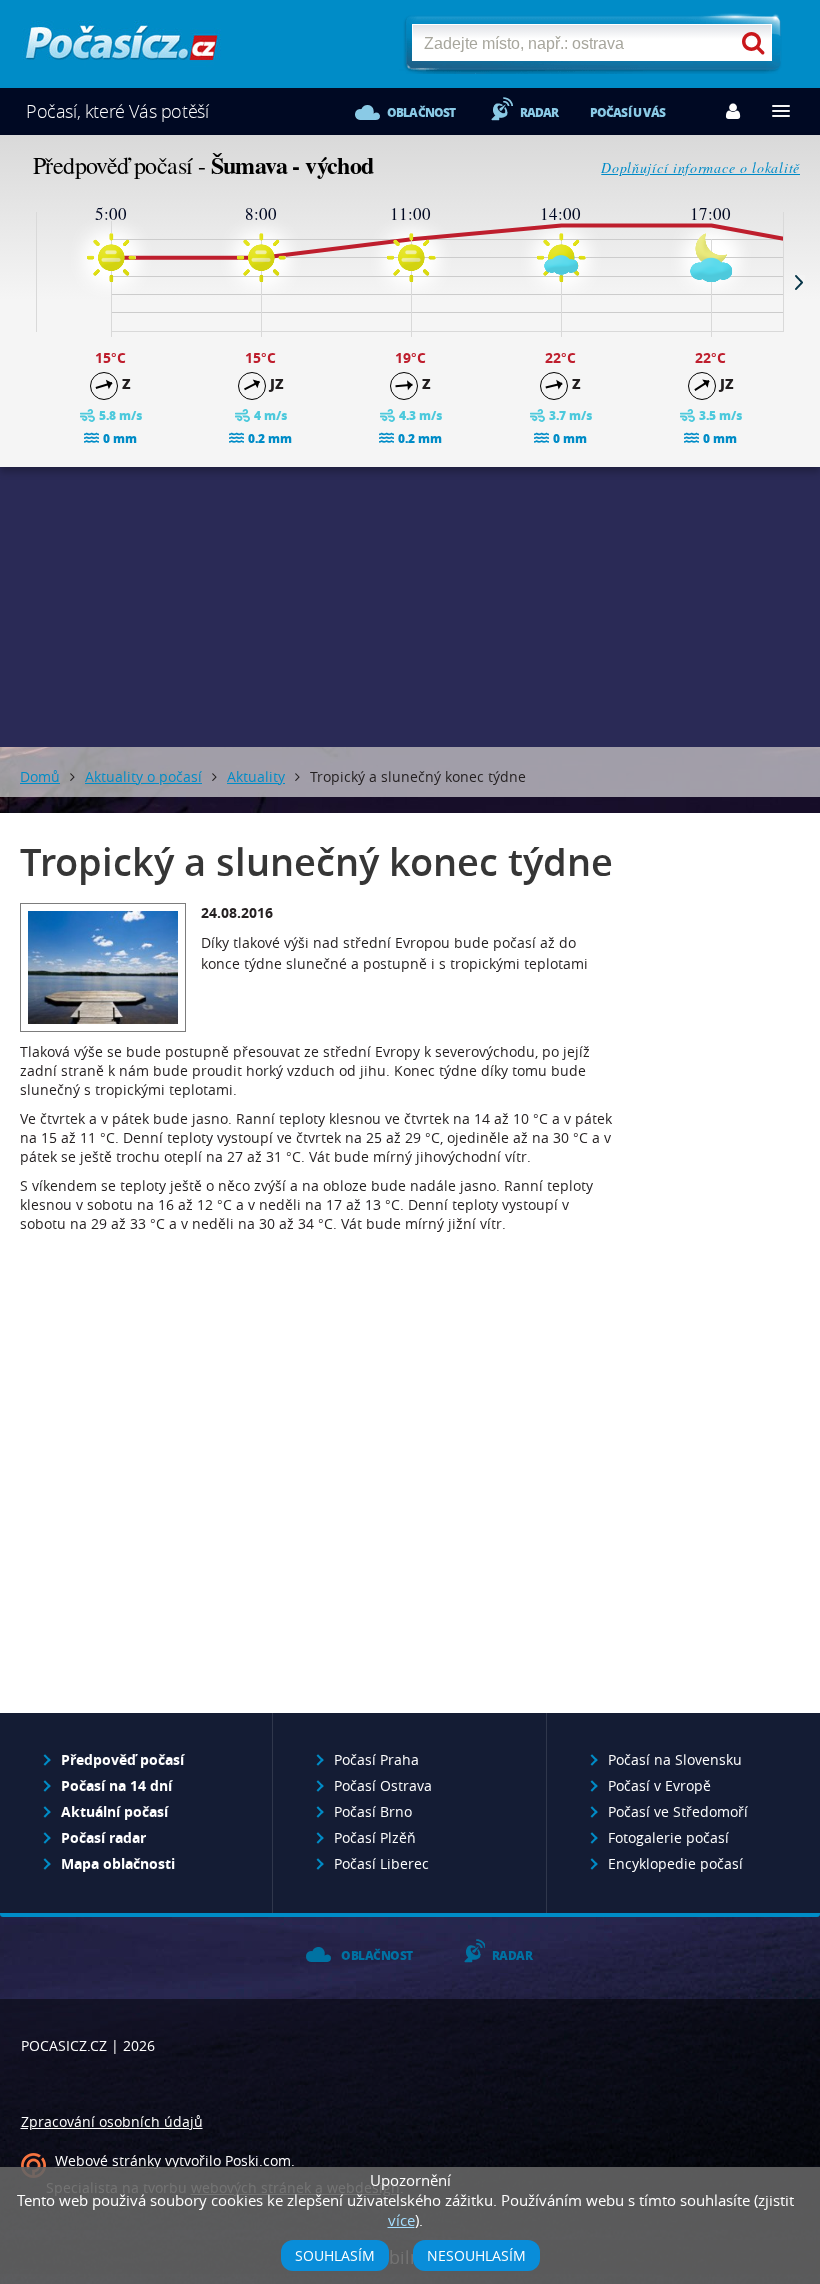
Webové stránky (108, 2160)
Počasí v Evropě (659, 1785)
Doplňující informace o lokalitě (700, 167)
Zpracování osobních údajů (112, 2121)
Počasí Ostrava (383, 1785)
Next (799, 282)
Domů (40, 776)
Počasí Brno (373, 1811)
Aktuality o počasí (143, 776)
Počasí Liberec (381, 1863)
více (401, 2220)
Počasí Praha (376, 1759)
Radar (539, 112)
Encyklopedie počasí (675, 1863)
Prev (21, 282)
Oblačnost (421, 112)
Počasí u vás (627, 112)
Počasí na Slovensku (675, 1759)
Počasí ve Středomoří (678, 1811)
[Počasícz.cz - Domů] (121, 50)
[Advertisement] (410, 607)
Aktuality (256, 776)
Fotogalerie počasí (668, 1837)
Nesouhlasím (476, 2255)
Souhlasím (335, 2255)
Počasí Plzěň (375, 1837)
